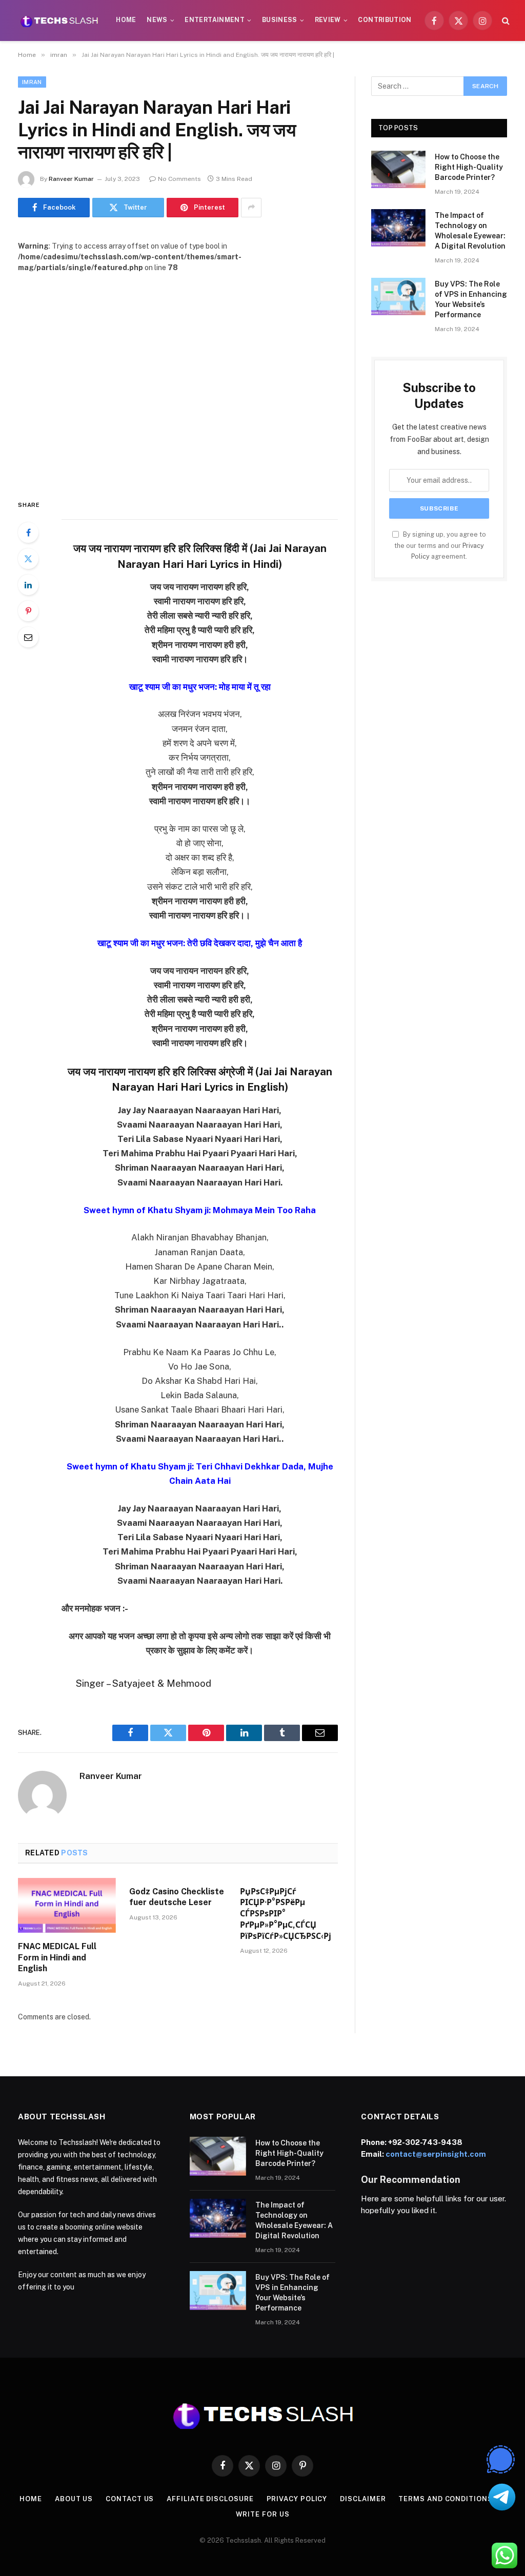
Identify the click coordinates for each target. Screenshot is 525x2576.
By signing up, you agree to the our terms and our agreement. (440, 545)
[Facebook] (28, 533)
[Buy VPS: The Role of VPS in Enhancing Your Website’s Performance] (398, 297)
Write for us (263, 2514)
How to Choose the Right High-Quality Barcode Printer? (469, 167)
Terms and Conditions (445, 2499)
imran (32, 82)
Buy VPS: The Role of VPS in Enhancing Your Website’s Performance (471, 299)
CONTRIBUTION (385, 20)
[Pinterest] (28, 611)
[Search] (505, 21)
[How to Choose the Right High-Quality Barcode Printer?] (398, 169)
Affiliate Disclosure (210, 2499)
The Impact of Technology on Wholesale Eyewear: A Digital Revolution (470, 231)
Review (328, 20)
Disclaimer (363, 2499)
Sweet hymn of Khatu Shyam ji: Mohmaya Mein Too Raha (200, 1210)
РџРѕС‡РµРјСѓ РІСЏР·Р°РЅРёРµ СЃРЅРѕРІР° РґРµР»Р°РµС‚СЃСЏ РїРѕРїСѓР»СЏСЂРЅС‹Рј (286, 1914)
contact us (130, 2499)
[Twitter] (28, 559)
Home (126, 20)
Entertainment (215, 20)
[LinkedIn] (28, 585)
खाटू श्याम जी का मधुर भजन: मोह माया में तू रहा (200, 687)
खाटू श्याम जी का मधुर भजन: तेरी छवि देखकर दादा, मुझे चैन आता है (200, 943)
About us (74, 2499)
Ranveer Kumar (71, 179)
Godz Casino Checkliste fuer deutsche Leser (177, 1897)
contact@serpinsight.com (436, 2154)
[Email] (28, 637)
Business (280, 20)
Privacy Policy (297, 2499)
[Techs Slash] (59, 21)
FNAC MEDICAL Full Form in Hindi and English (57, 1958)
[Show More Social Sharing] (251, 208)
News (157, 20)
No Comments (179, 179)
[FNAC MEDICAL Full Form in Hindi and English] (67, 1905)
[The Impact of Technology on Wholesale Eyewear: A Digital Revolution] (398, 228)
